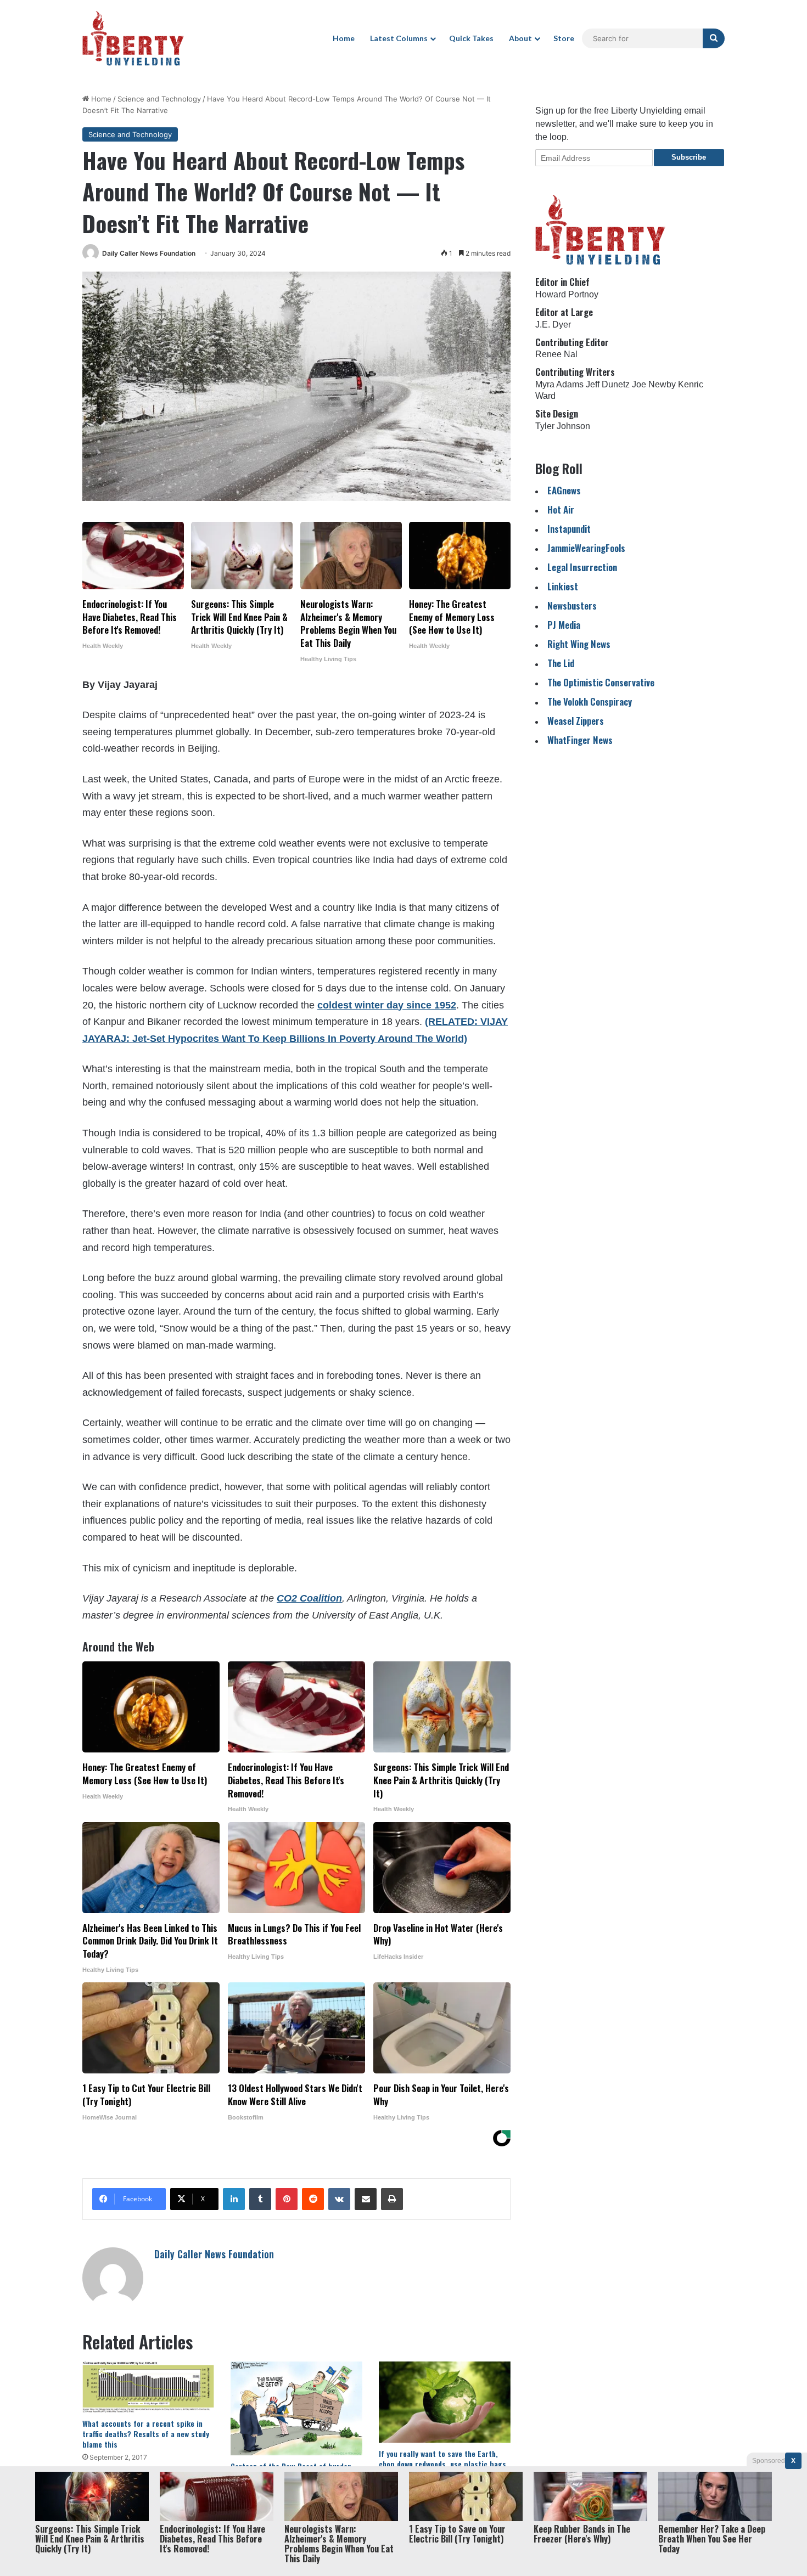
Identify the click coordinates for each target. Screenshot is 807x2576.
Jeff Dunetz (608, 384)
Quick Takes (471, 38)
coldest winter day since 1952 (387, 1005)
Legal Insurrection (582, 567)
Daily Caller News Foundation (149, 253)
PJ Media (564, 625)
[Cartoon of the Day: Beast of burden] (296, 2409)
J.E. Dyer (553, 325)
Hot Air (561, 509)
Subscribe (689, 157)
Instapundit (569, 529)
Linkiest (563, 586)
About (520, 38)
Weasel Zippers (576, 721)
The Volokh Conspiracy (590, 701)
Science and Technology (159, 99)
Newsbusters (572, 605)
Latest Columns (399, 38)
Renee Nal (556, 354)
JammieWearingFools (586, 548)
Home (344, 38)
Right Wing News (579, 644)
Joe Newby (654, 384)
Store (564, 38)
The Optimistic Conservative (601, 682)
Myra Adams (559, 384)
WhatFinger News (580, 740)
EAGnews (564, 490)
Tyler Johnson (563, 426)
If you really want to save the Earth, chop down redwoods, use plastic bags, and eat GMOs (444, 2464)
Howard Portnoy (567, 294)
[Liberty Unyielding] (133, 38)
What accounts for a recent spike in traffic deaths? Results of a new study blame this (146, 2434)
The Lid (561, 663)
